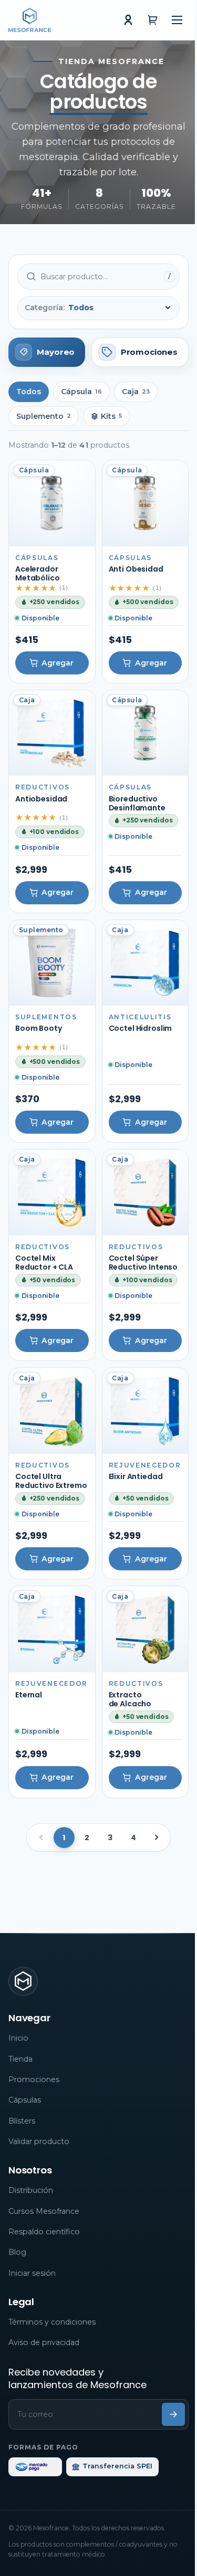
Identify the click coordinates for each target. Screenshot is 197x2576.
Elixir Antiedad (136, 1476)
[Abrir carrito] (153, 20)
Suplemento (44, 416)
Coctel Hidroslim (141, 1028)
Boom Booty (39, 1028)
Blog (17, 2252)
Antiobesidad (41, 799)
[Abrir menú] (177, 20)
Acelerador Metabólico (38, 573)
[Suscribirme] (173, 2414)
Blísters (22, 2121)
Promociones (34, 2079)
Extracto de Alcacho (130, 1699)
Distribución (31, 2190)
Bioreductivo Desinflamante (137, 803)
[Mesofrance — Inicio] (30, 20)
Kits (111, 416)
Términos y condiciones (52, 2322)
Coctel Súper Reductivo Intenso (143, 1263)
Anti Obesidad (136, 569)
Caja (136, 392)
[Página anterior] (41, 1838)
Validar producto (39, 2141)
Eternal (29, 1695)
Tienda (20, 2059)
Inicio (18, 2038)
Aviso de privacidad (44, 2342)
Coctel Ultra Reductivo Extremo (51, 1481)
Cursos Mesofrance (44, 2211)
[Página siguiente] (157, 1838)
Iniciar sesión (32, 2273)
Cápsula (81, 392)
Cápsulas (25, 2100)
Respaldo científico (44, 2232)
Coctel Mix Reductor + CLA (44, 1263)
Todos (29, 392)
